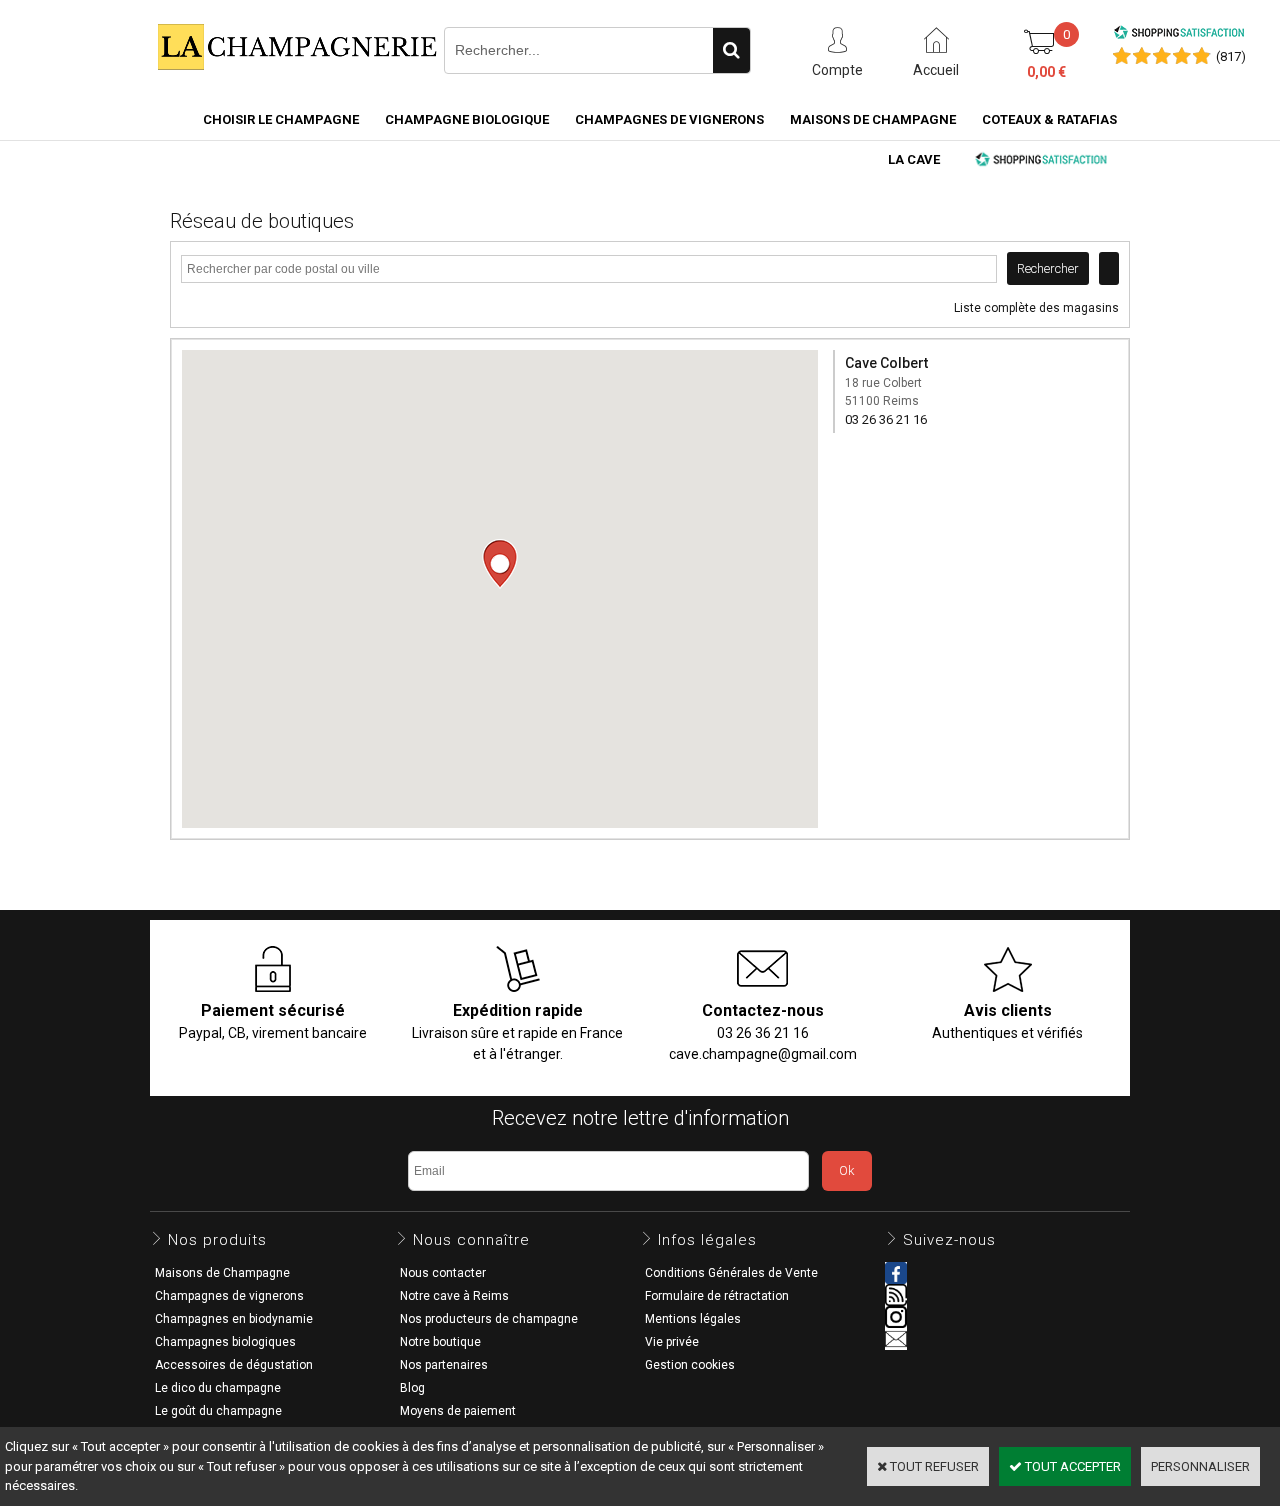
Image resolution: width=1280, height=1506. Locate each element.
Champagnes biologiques (225, 1342)
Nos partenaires (444, 1365)
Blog (412, 1388)
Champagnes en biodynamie (234, 1319)
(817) (1231, 56)
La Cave (914, 159)
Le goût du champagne (218, 1411)
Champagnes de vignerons (669, 119)
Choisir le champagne (281, 119)
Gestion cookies (690, 1365)
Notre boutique (440, 1342)
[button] (500, 564)
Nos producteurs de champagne (489, 1319)
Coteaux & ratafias (1049, 119)
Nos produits (217, 1240)
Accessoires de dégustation (234, 1365)
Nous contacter (443, 1273)
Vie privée (672, 1342)
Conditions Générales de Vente (731, 1273)
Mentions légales (693, 1319)
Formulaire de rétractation (717, 1296)
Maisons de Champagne (873, 119)
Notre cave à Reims (454, 1296)
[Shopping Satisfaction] (1179, 35)
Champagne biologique (467, 119)
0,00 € (1046, 72)
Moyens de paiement (458, 1411)
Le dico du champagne (218, 1388)
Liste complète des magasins (1036, 308)
